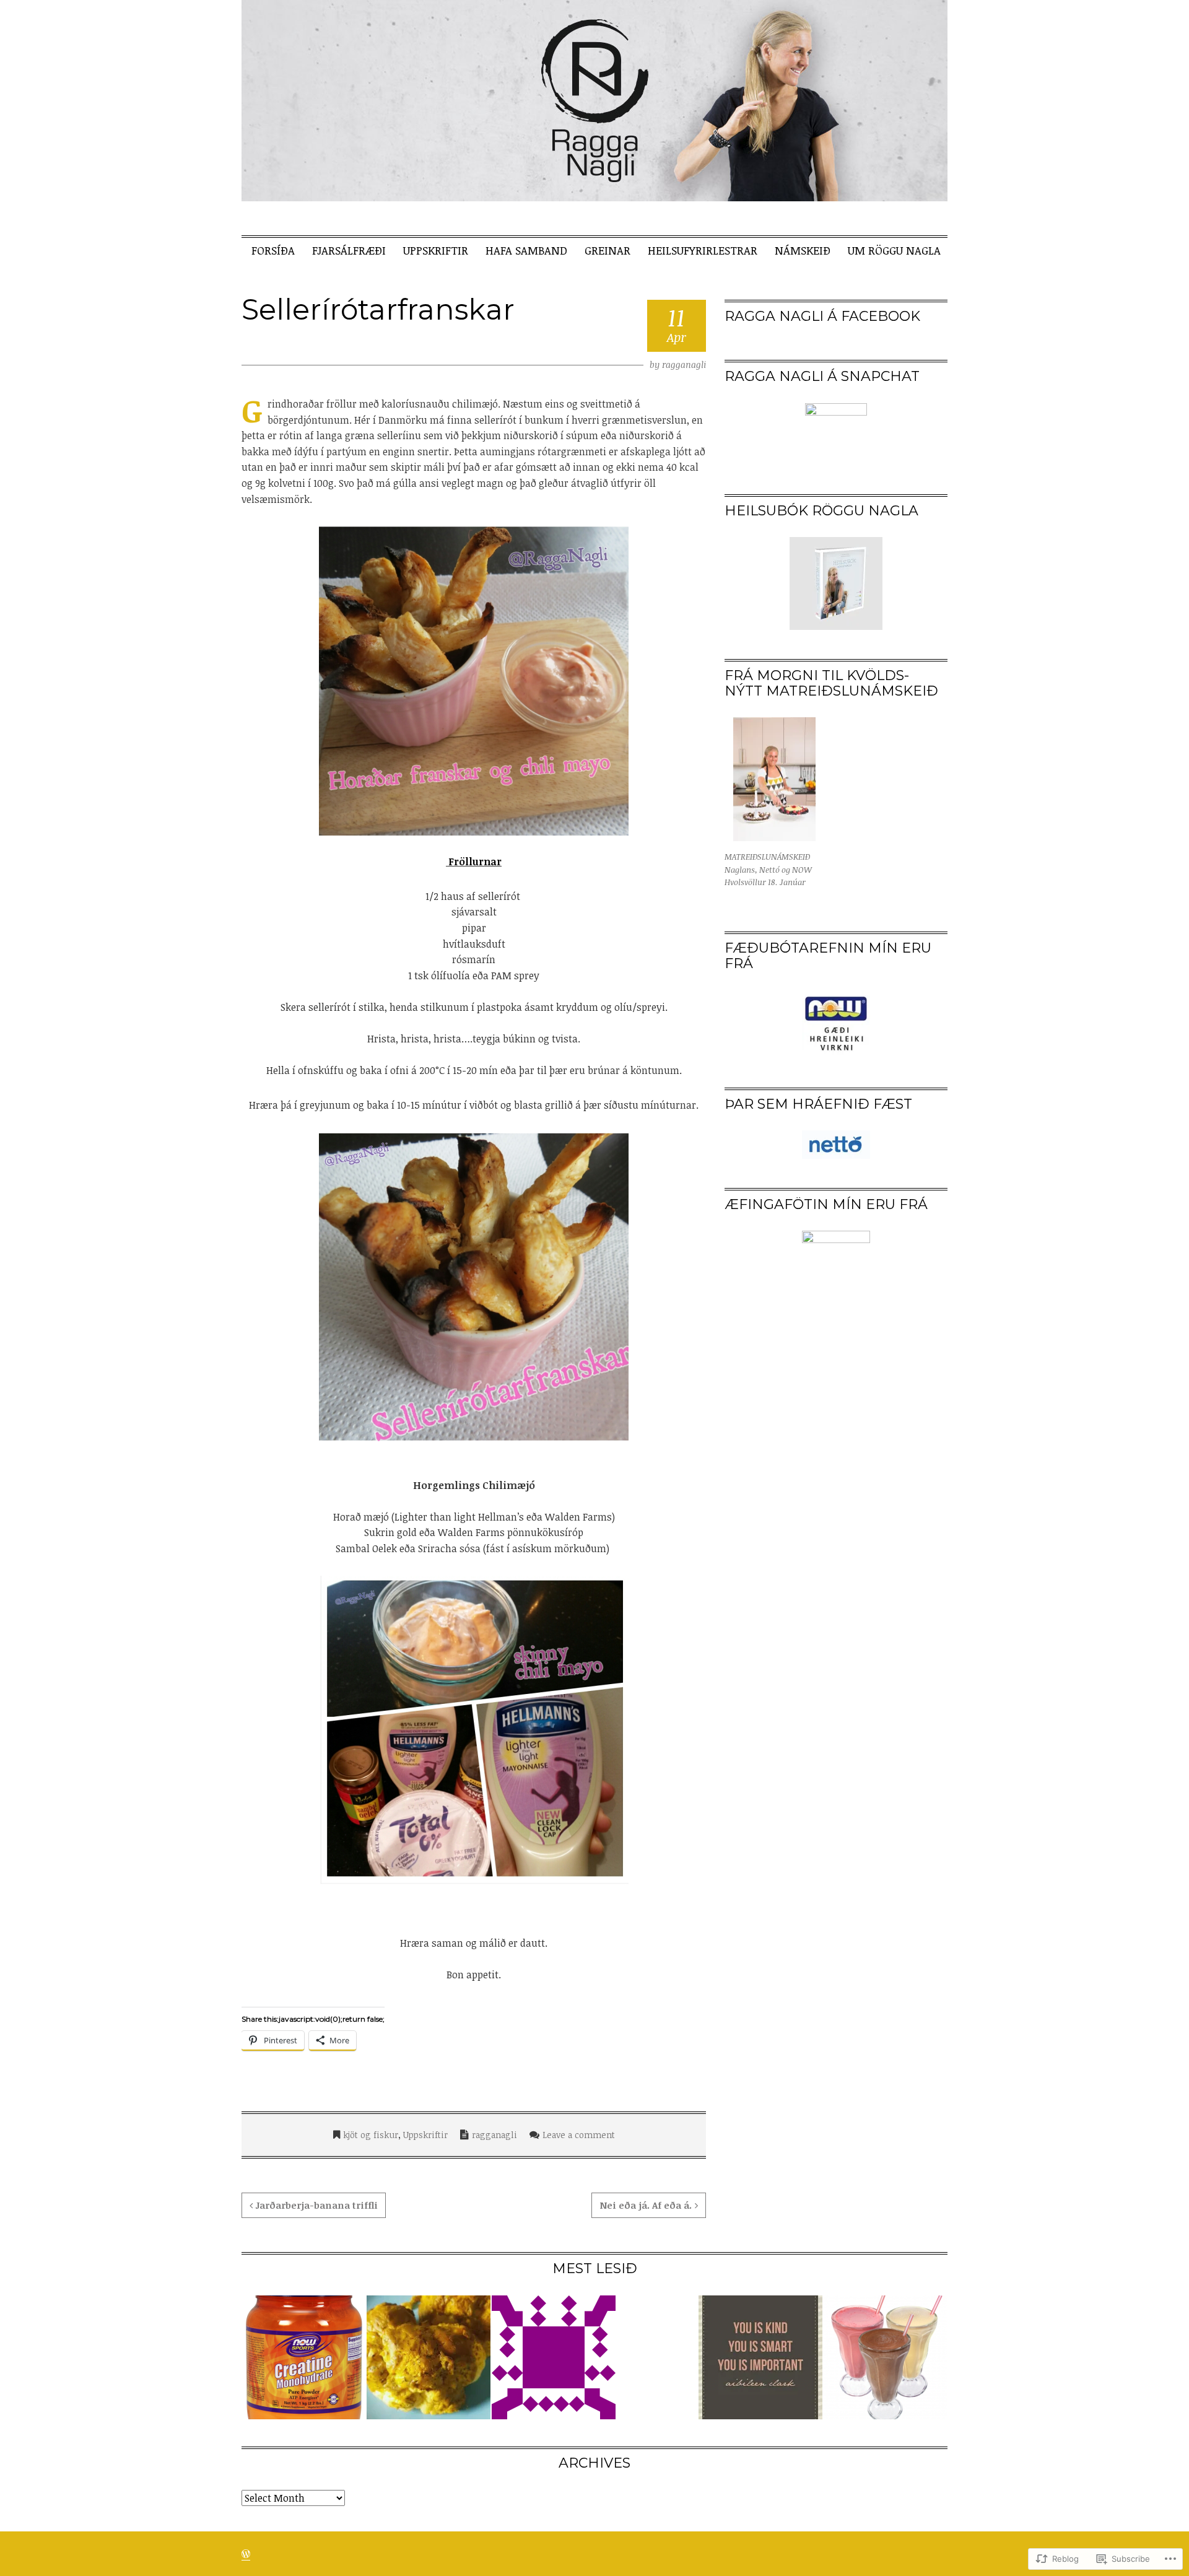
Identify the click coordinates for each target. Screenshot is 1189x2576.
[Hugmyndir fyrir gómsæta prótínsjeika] (886, 2357)
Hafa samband (526, 250)
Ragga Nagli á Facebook (822, 316)
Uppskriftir (436, 250)
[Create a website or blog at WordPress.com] (246, 2554)
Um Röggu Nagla (894, 250)
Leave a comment (579, 2135)
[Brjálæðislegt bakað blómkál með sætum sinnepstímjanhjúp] (429, 2357)
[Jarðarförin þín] (760, 2357)
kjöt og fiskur (371, 2135)
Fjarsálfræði (349, 250)
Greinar (608, 250)
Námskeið (803, 250)
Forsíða (273, 250)
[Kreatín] (303, 2357)
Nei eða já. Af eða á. (646, 2205)
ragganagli (684, 365)
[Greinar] (554, 2357)
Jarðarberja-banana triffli (317, 2205)
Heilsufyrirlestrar (703, 250)
